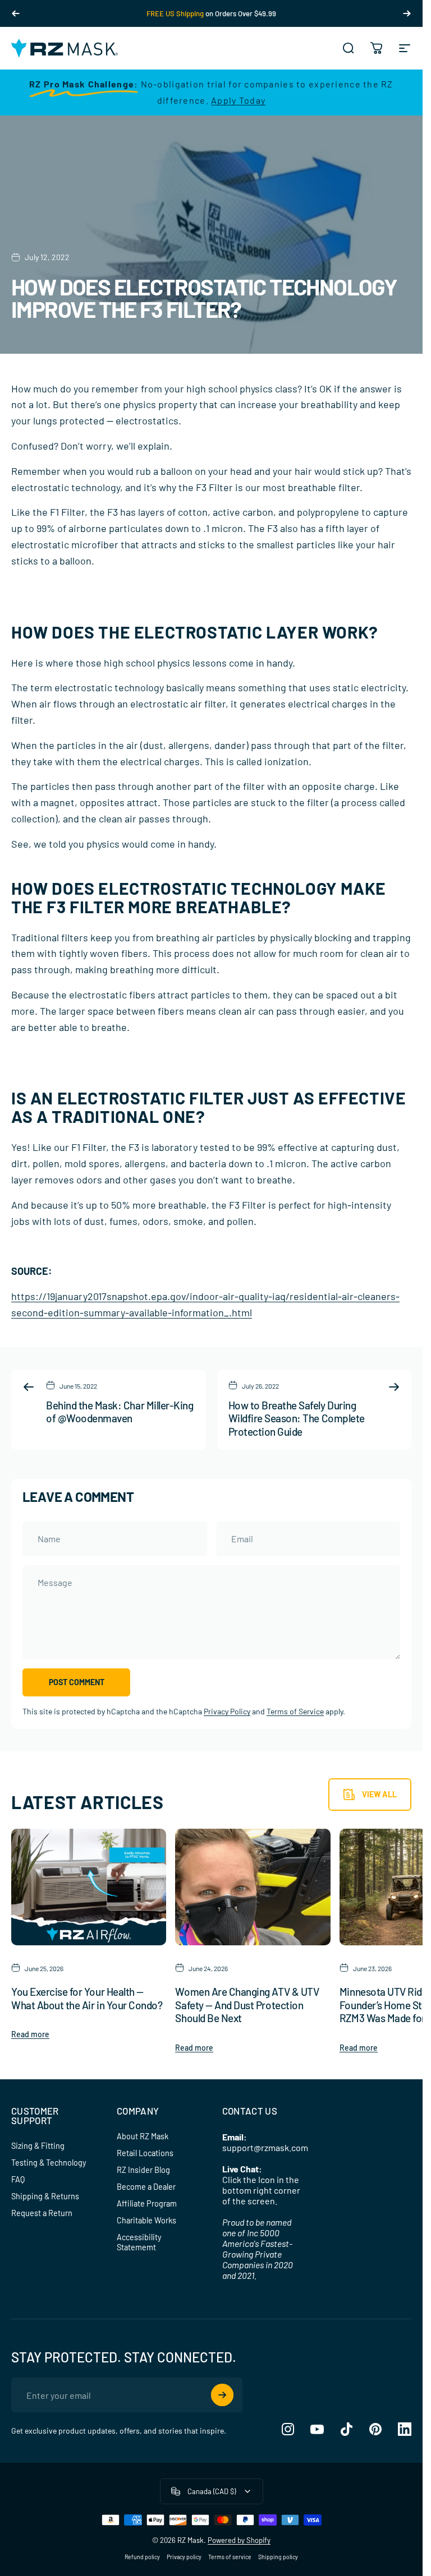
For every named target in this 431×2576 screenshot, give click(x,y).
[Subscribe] (222, 2395)
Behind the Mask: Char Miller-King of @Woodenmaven (120, 1412)
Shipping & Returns (45, 2196)
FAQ (18, 2179)
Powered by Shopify (239, 2540)
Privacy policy (184, 2557)
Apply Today (238, 100)
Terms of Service (295, 1711)
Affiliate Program (147, 2203)
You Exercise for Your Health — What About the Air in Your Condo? (87, 1998)
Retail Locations (145, 2153)
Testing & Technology (49, 2163)
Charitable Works (146, 2220)
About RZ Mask (143, 2136)
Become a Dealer (146, 2187)
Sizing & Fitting (38, 2146)
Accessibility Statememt (139, 2242)
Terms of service (230, 2557)
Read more (30, 2034)
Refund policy (142, 2557)
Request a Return (42, 2213)
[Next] (407, 13)
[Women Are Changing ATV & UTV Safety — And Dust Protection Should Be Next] (253, 1887)
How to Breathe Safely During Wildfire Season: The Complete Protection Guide (297, 1418)
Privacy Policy (227, 1711)
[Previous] (16, 13)
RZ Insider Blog (143, 2170)
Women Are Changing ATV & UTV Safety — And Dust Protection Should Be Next (247, 2005)
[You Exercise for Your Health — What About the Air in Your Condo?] (89, 1887)
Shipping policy (278, 2557)
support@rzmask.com (265, 2147)
